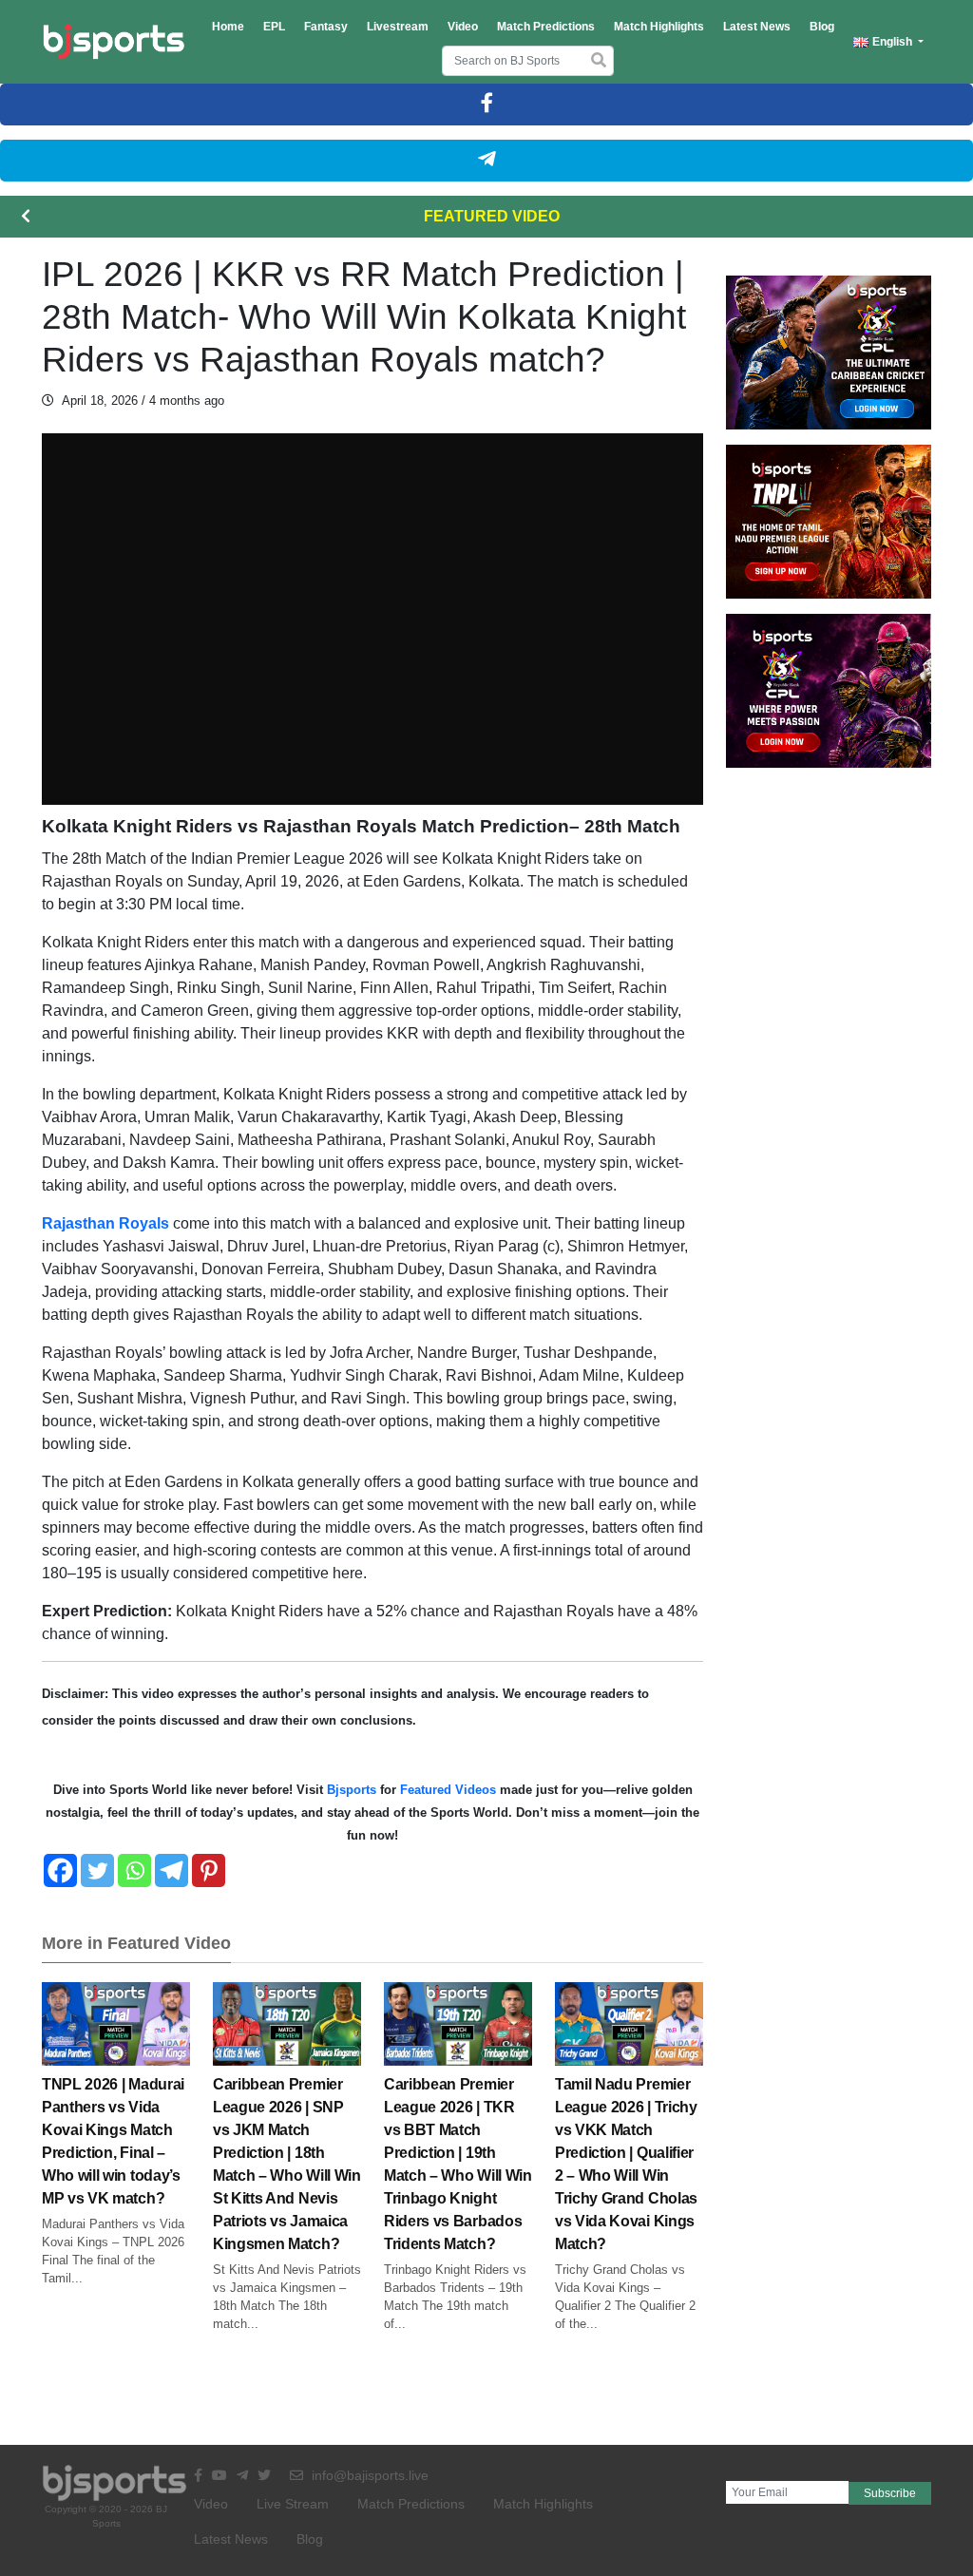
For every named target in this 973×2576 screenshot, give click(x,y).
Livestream (398, 27)
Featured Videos (448, 1790)
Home (228, 27)
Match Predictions (546, 27)
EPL (274, 27)
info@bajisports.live (368, 2475)
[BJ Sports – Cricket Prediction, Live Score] (114, 42)
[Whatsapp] (134, 1870)
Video (463, 27)
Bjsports (352, 1790)
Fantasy (326, 27)
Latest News (757, 27)
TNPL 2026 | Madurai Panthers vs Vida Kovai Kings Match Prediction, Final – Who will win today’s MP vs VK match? (113, 2141)
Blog (822, 27)
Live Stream (293, 2504)
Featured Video (492, 216)
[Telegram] (172, 1870)
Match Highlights (659, 27)
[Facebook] (60, 1870)
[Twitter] (97, 1870)
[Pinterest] (209, 1870)
